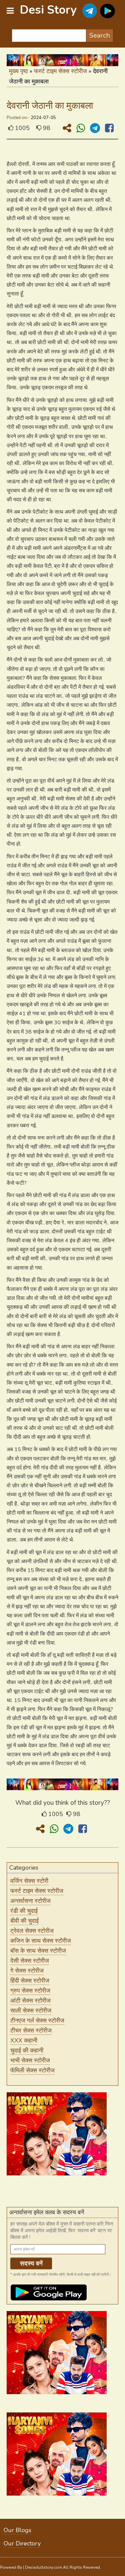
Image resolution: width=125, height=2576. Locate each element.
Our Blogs (17, 2530)
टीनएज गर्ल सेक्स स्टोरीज (37, 2021)
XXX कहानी (24, 2040)
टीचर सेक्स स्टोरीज (31, 2030)
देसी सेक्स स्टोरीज (30, 1961)
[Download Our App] (107, 11)
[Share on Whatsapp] (82, 128)
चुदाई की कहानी (27, 2050)
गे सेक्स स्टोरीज (27, 1971)
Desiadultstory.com (43, 2567)
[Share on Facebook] (109, 128)
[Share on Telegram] (96, 128)
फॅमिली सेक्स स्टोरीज (32, 2070)
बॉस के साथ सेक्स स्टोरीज (38, 1951)
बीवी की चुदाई (24, 1921)
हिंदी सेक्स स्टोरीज (30, 1981)
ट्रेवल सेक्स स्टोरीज (32, 1931)
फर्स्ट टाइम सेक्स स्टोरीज (60, 71)
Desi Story (48, 10)
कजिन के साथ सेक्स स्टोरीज (41, 1941)
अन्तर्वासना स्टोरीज (30, 1901)
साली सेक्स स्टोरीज (31, 2011)
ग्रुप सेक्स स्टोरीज (30, 1991)
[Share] (68, 128)
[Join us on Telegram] (90, 11)
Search (100, 35)
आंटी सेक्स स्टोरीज (30, 2001)
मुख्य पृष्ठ (18, 71)
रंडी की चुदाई (24, 1911)
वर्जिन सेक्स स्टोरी (29, 1881)
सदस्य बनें (31, 2264)
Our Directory (22, 2543)
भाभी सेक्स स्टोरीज (30, 2060)
